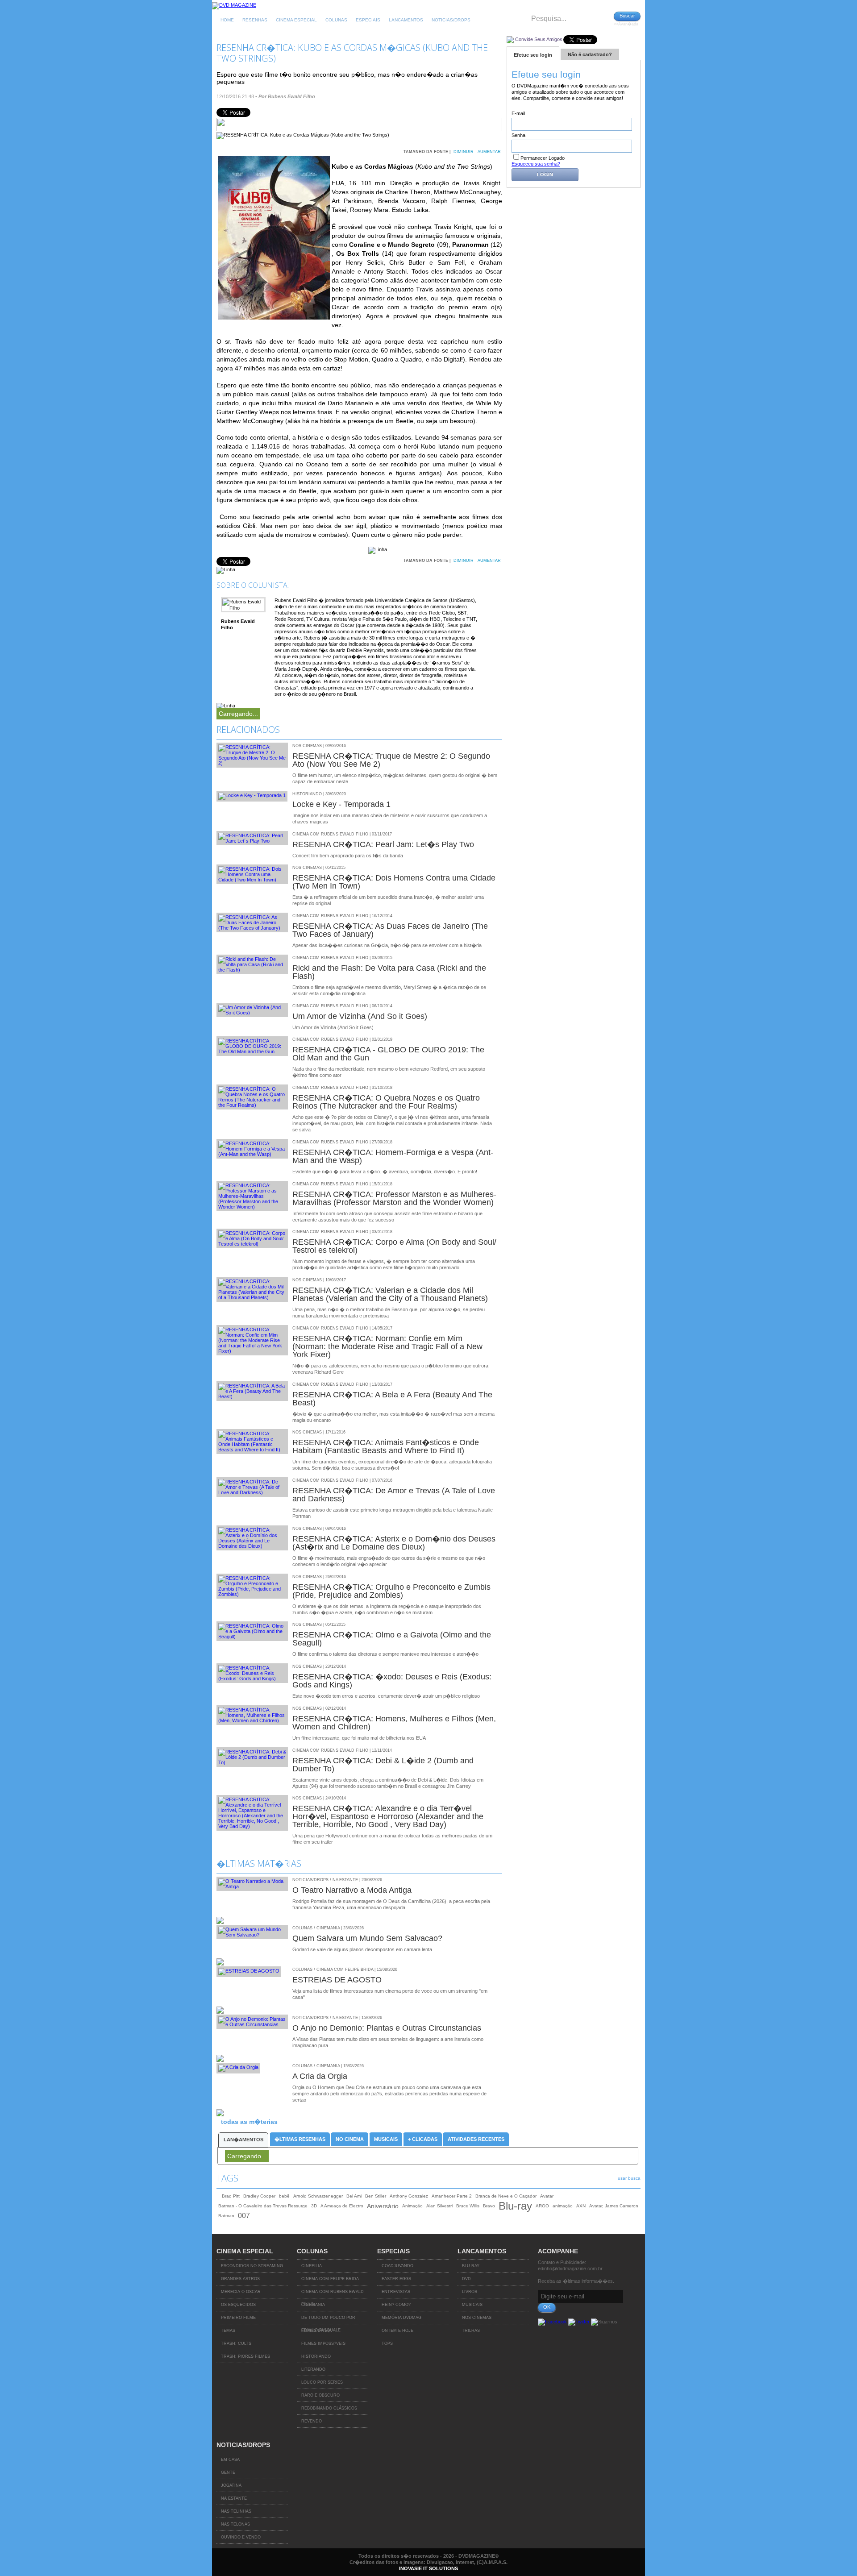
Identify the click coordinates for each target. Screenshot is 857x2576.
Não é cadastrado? (590, 54)
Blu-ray (515, 2206)
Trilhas (471, 2331)
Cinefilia (312, 2266)
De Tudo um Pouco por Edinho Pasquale (328, 2320)
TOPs (387, 2343)
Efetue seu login (533, 55)
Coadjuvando (397, 2266)
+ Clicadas (423, 2139)
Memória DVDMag (401, 2318)
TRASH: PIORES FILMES (245, 2356)
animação (563, 2206)
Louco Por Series (322, 2382)
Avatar (547, 2196)
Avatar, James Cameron (614, 2206)
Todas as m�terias (249, 2122)
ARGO (542, 2206)
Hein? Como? (396, 2305)
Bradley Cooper (259, 2196)
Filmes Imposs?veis (323, 2343)
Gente (228, 2472)
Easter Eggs (396, 2279)
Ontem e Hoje (397, 2331)
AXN (581, 2206)
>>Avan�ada (626, 24)
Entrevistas (396, 2292)
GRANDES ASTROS (240, 2279)
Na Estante (234, 2498)
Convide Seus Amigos (539, 39)
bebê (284, 2196)
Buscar (627, 16)
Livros (470, 2292)
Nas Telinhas (236, 2511)
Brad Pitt (231, 2196)
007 (244, 2216)
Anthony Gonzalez (409, 2196)
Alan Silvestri (439, 2206)
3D (314, 2206)
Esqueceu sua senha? (536, 164)
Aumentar (489, 152)
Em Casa (230, 2460)
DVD (466, 2279)
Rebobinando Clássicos (329, 2408)
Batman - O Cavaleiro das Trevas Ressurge (263, 2206)
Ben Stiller (376, 2196)
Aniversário (383, 2206)
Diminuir (464, 152)
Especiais (368, 20)
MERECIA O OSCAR (241, 2292)
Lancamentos (406, 20)
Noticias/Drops (451, 20)
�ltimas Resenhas (300, 2139)
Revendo (312, 2421)
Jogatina (231, 2485)
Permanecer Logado (543, 158)
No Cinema (350, 2139)
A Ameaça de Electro (342, 2206)
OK (547, 2307)
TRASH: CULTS (236, 2343)
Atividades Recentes (476, 2139)
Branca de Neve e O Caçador (506, 2196)
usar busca (629, 2178)
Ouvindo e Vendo (241, 2537)
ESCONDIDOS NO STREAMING (252, 2266)
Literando (313, 2369)
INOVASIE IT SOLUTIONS (428, 2568)
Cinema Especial (296, 20)
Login (545, 175)
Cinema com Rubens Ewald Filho (333, 2294)
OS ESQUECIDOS (238, 2305)
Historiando (316, 2356)
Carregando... (238, 714)
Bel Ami (354, 2196)
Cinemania (313, 2305)
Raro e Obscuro (320, 2395)
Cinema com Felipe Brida (330, 2279)
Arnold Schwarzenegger (318, 2196)
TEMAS (228, 2331)
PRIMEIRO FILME (238, 2318)
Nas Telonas (235, 2524)
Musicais (386, 2139)
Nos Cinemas (477, 2318)
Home (227, 20)
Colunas (336, 20)
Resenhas (255, 20)
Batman (226, 2216)
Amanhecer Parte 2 (452, 2196)
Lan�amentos (243, 2140)
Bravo (489, 2206)
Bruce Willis (468, 2206)
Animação (412, 2206)
